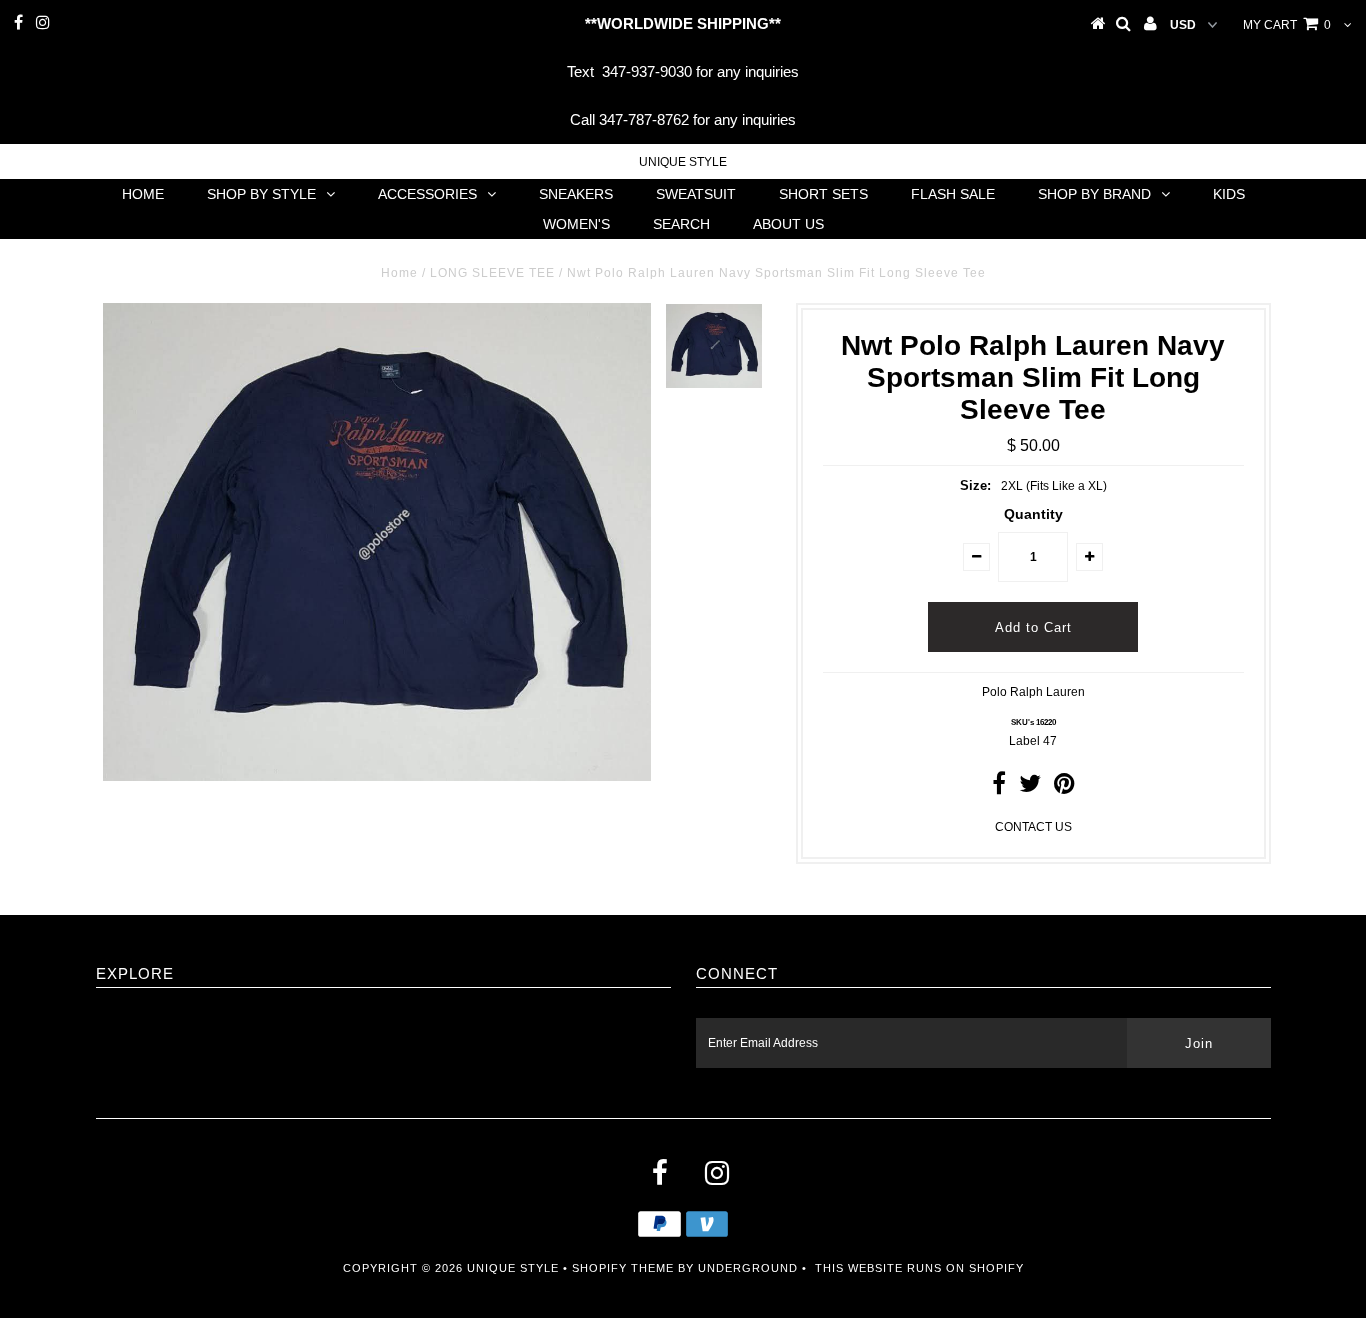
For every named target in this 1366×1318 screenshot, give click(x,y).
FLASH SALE (953, 194)
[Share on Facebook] (999, 788)
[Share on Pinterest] (1064, 788)
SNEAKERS (576, 194)
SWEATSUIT (696, 194)
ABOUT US (788, 224)
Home (399, 273)
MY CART (1287, 25)
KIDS (1229, 194)
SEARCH (681, 224)
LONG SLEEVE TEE (492, 273)
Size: (975, 485)
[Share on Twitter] (1030, 788)
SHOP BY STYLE (261, 194)
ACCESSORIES (427, 194)
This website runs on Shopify (919, 1268)
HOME (143, 194)
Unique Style (683, 162)
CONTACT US (1033, 827)
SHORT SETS (823, 194)
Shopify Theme (623, 1268)
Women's (576, 224)
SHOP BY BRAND (1094, 194)
